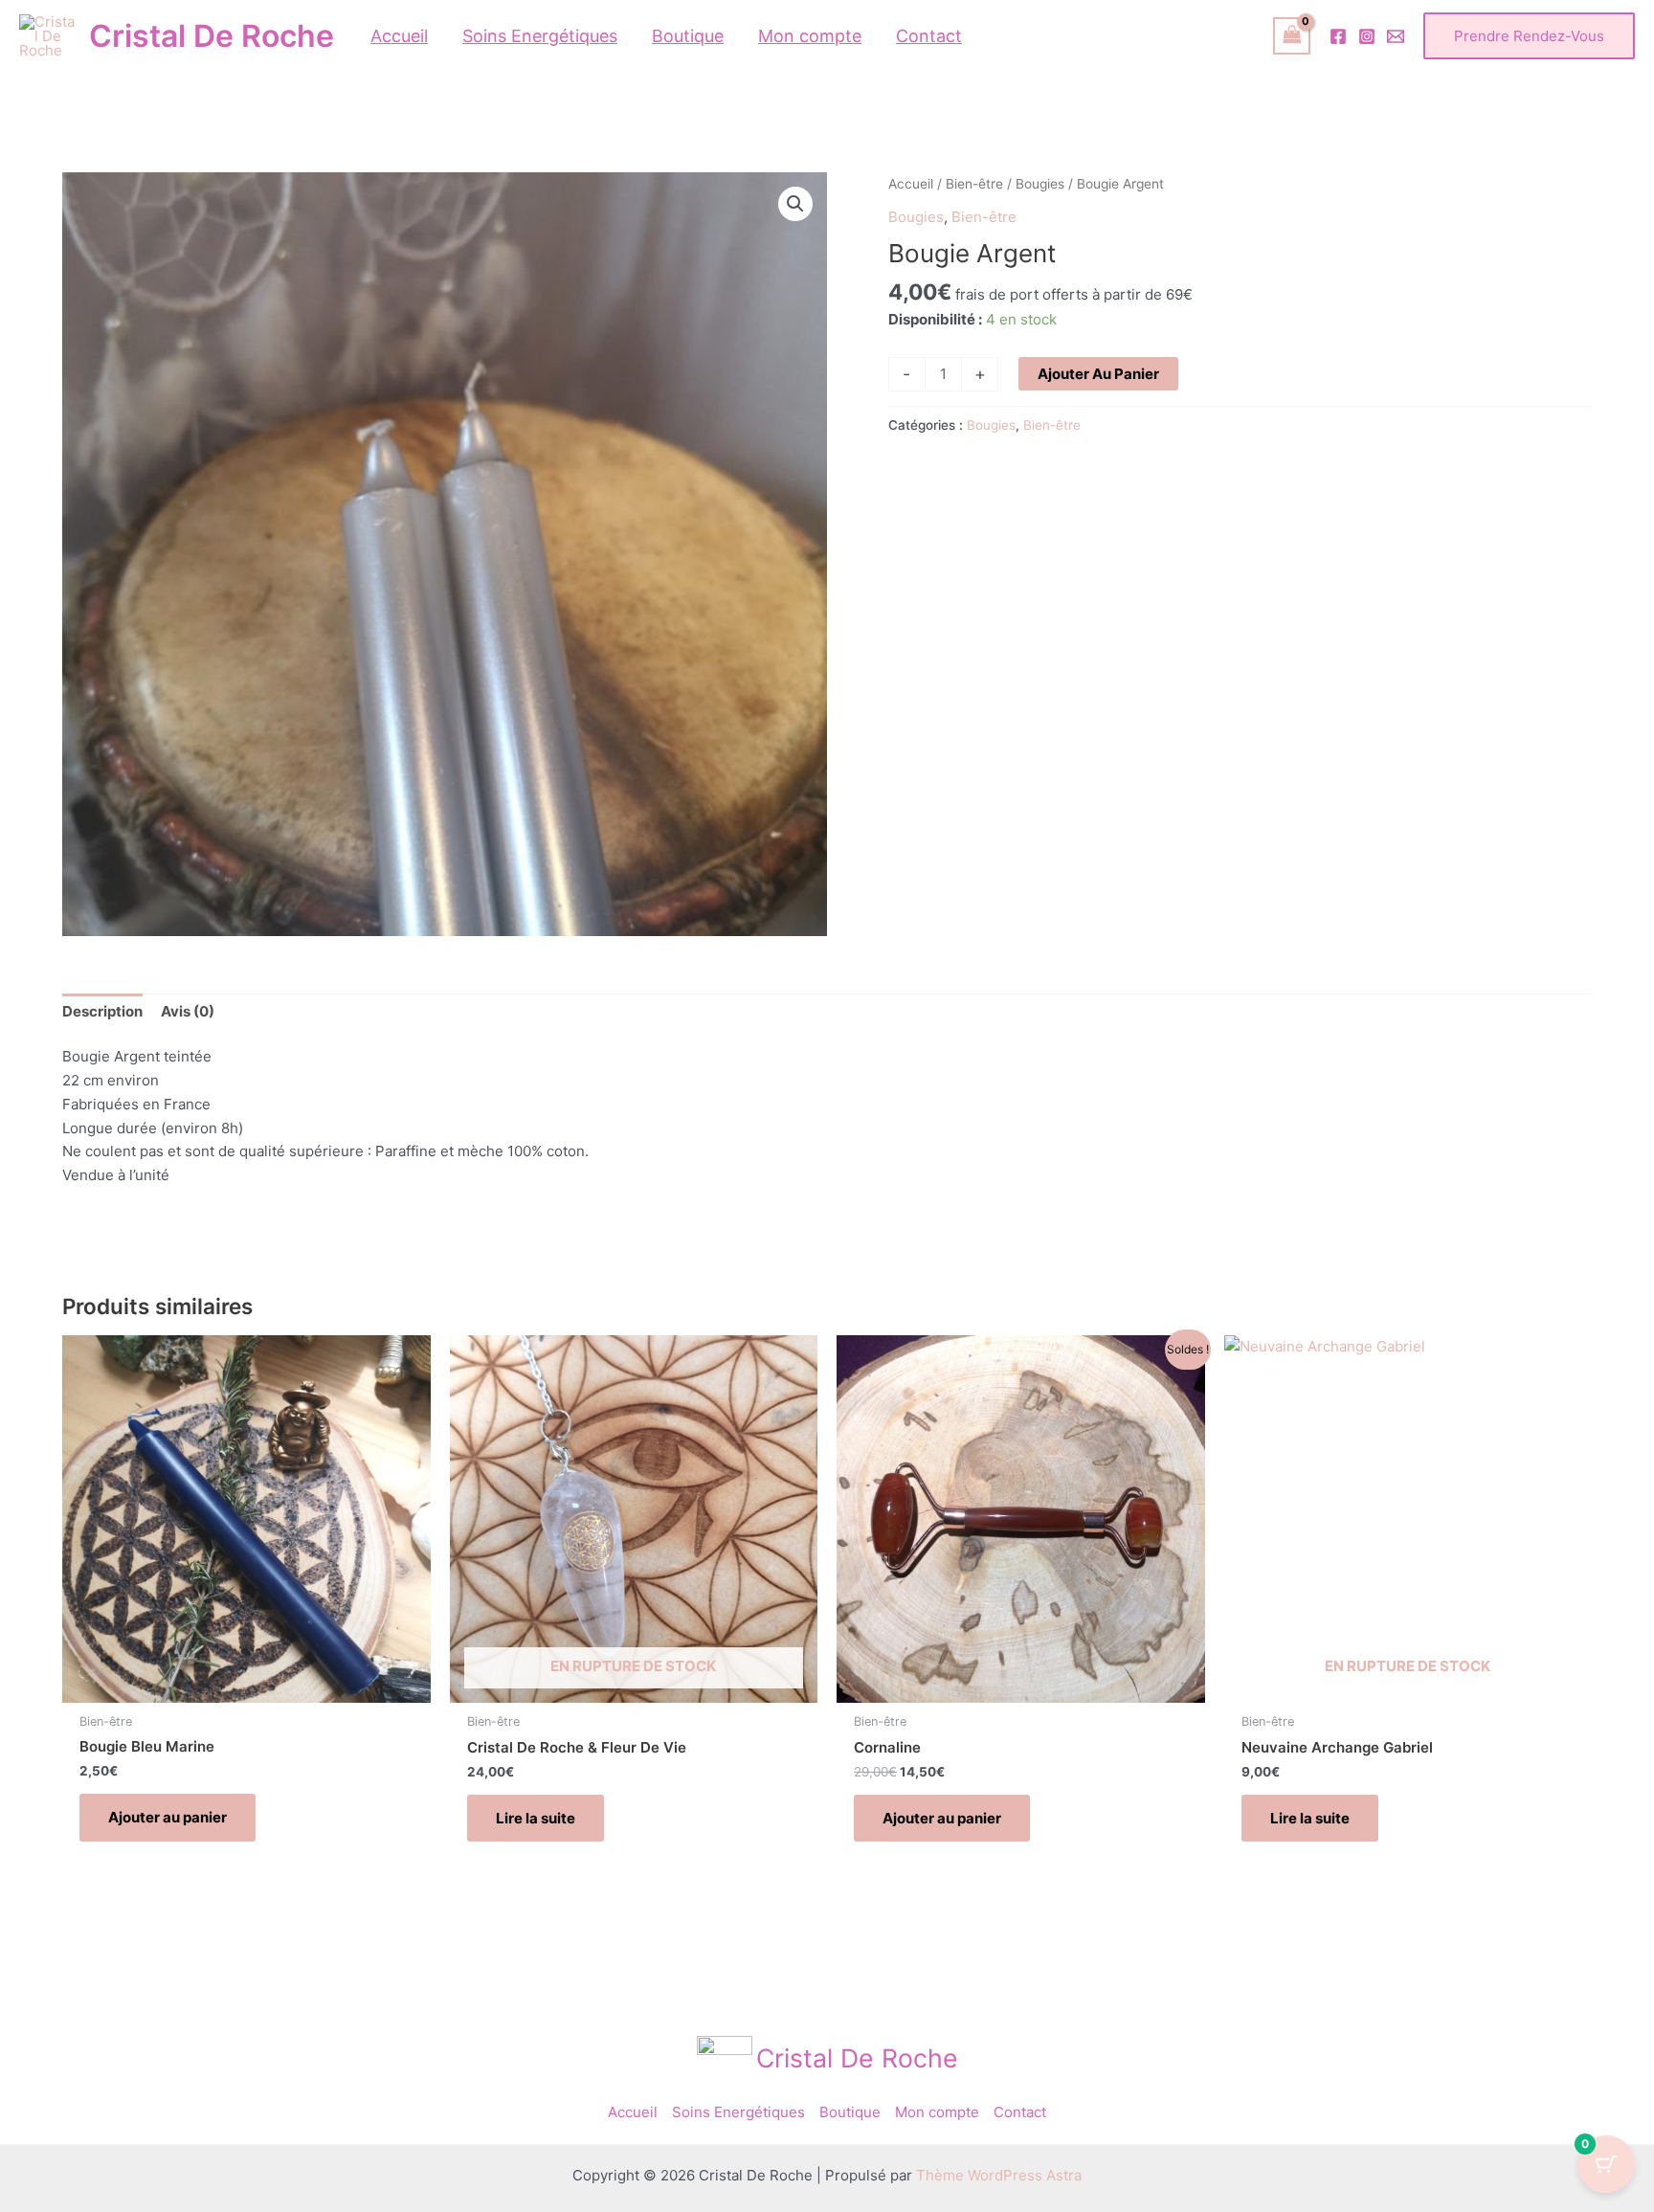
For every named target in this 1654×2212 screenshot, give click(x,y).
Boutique (850, 2112)
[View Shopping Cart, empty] (1292, 36)
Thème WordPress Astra (999, 2175)
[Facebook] (1338, 36)
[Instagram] (1367, 36)
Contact (1020, 2112)
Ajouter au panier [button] (168, 1817)
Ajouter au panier (1098, 374)
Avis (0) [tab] (188, 1011)
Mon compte (937, 2112)
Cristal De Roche (212, 36)
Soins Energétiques (738, 2112)
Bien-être (974, 184)
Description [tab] (102, 1011)
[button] (1529, 36)
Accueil (911, 184)
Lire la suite (536, 1818)
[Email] (1396, 36)
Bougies (1040, 184)
